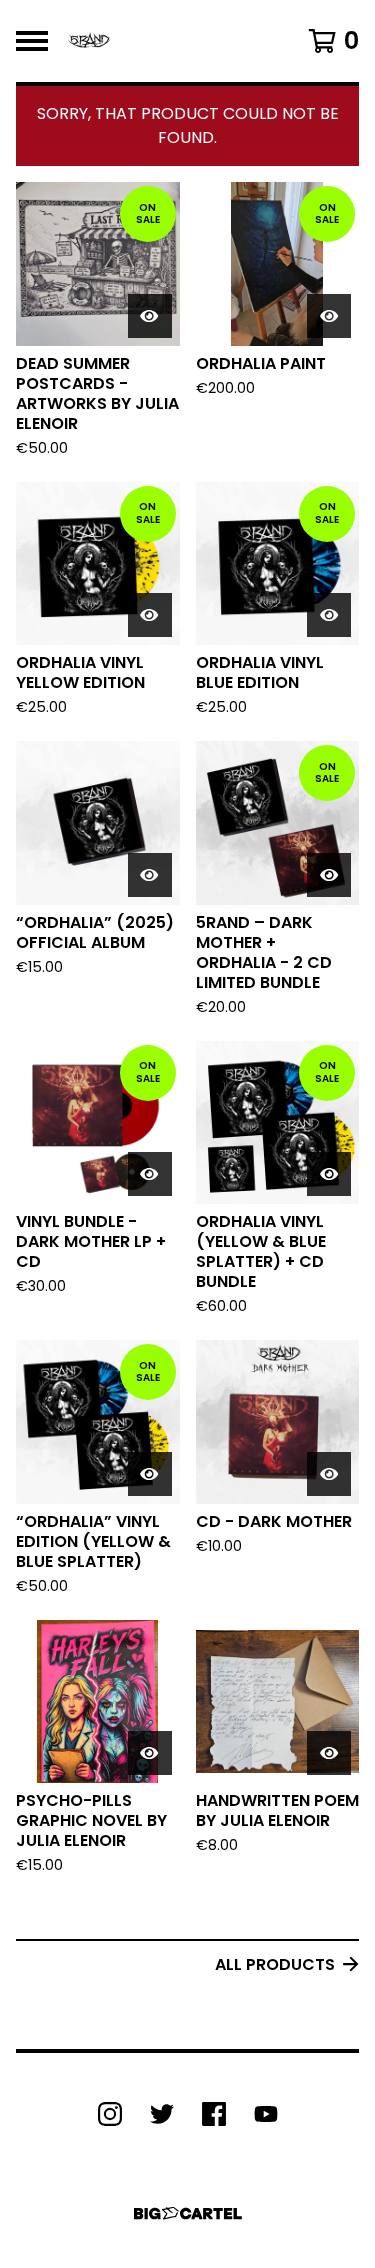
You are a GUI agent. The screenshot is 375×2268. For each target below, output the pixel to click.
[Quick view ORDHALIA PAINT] (329, 316)
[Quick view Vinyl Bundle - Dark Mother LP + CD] (150, 1174)
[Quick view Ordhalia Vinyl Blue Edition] (329, 615)
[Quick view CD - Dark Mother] (329, 1474)
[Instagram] (110, 2114)
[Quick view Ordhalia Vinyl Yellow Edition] (150, 615)
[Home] (89, 41)
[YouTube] (266, 2114)
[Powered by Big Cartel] (188, 2213)
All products (275, 1964)
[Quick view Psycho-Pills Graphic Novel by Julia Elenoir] (150, 1753)
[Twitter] (162, 2114)
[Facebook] (214, 2114)
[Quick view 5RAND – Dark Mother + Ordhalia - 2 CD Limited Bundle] (329, 875)
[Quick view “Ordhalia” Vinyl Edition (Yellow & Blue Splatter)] (150, 1474)
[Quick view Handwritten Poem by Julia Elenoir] (329, 1753)
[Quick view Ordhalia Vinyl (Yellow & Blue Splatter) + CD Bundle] (329, 1174)
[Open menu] (32, 41)
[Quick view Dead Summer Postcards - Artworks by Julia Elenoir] (150, 316)
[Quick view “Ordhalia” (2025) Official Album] (150, 875)
